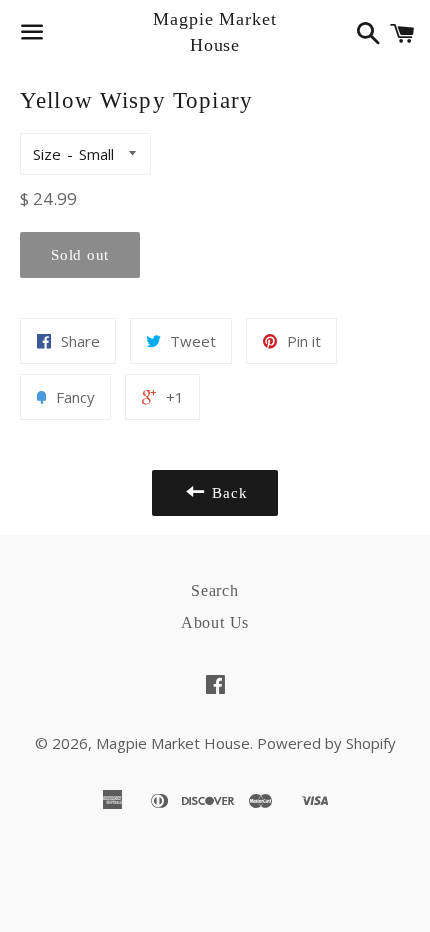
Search (215, 590)
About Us (215, 622)
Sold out (80, 255)
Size (47, 154)
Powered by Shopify (326, 743)
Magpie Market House (215, 31)
